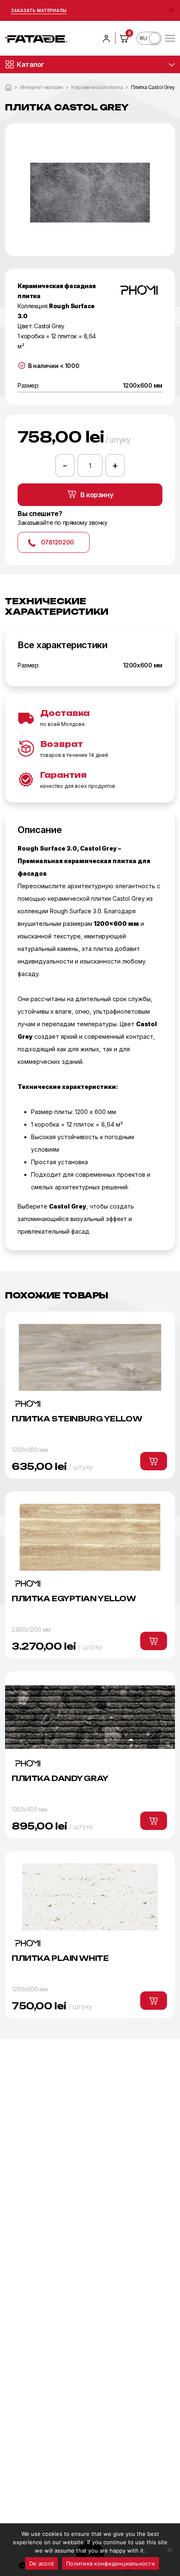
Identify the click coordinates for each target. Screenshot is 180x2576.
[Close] (171, 10)
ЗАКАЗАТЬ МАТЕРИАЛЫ (39, 10)
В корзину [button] (154, 1461)
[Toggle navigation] (170, 38)
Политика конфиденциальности (111, 2563)
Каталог (31, 64)
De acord (41, 2563)
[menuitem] (149, 38)
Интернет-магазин (42, 87)
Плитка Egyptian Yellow (74, 1598)
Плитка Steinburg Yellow (77, 1419)
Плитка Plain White (60, 1958)
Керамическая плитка (97, 87)
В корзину (97, 495)
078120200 (58, 542)
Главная (8, 87)
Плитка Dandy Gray (60, 1778)
